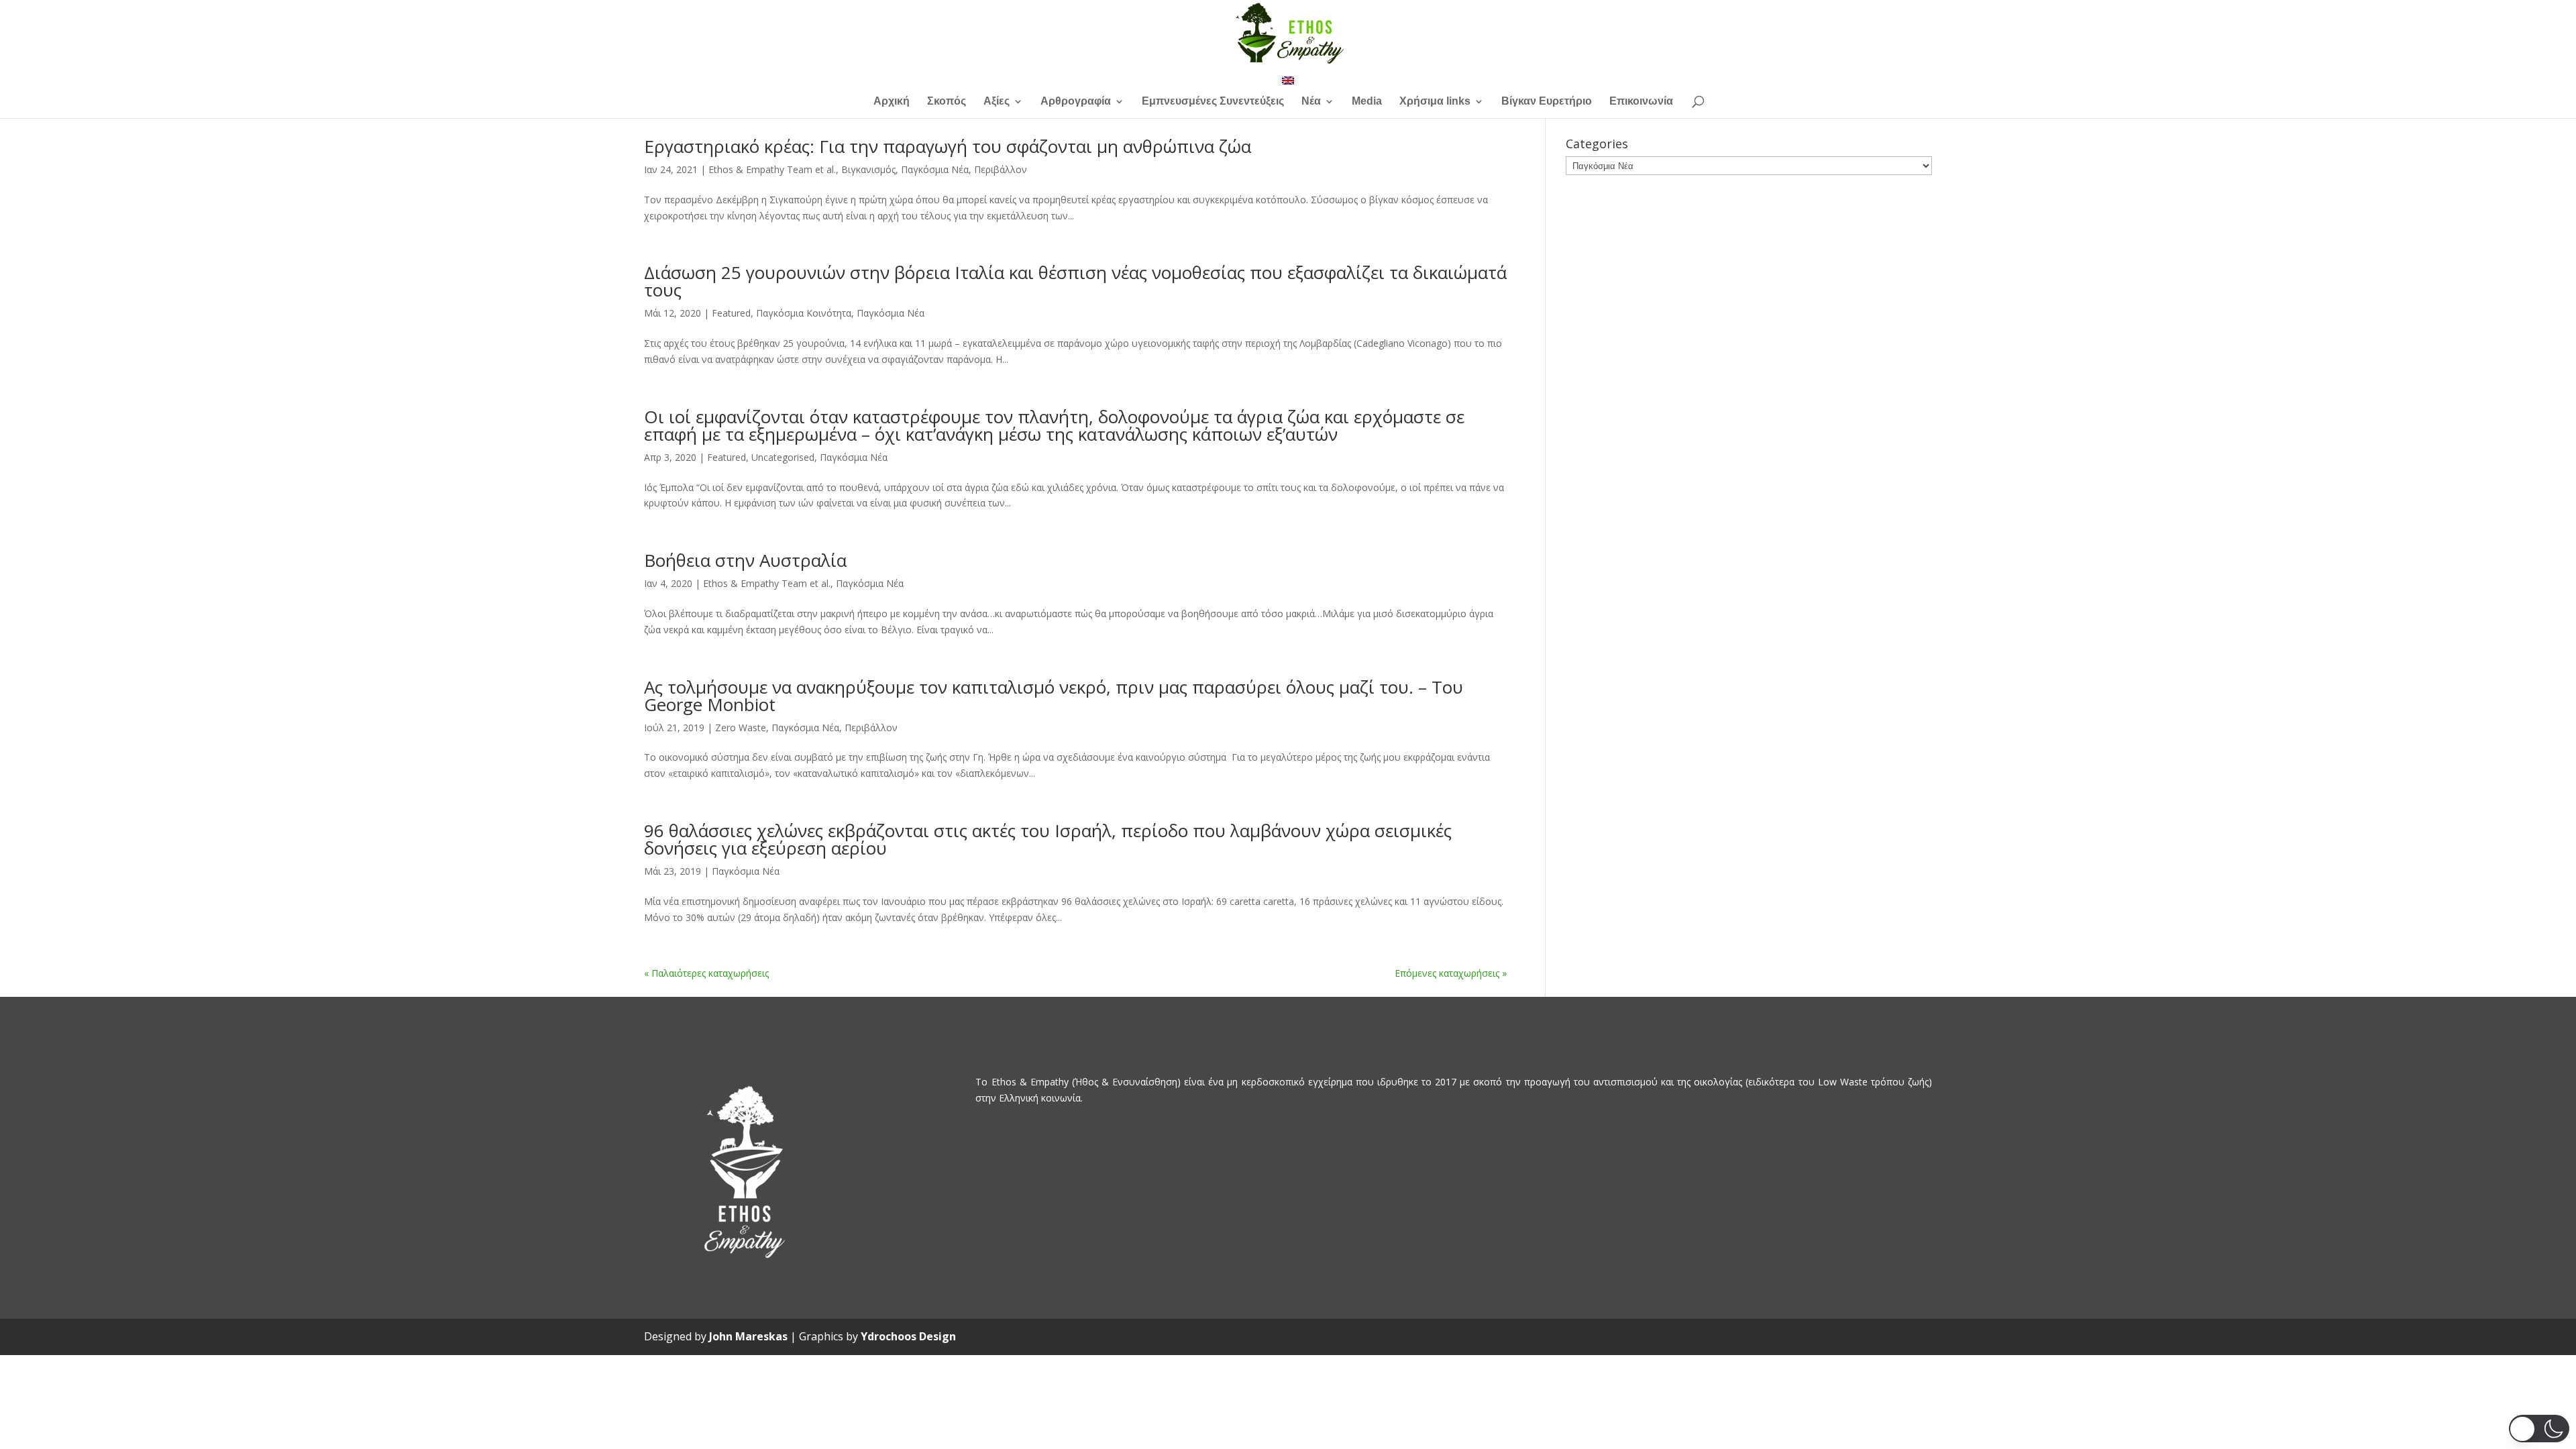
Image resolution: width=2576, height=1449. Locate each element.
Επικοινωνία (1641, 102)
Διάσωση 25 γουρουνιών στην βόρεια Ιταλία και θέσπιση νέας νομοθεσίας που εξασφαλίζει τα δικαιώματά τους (1075, 281)
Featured (731, 313)
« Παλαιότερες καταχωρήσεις (706, 973)
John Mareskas (748, 1336)
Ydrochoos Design (908, 1336)
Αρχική (892, 102)
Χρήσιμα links (1435, 102)
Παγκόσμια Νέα (935, 169)
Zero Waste (741, 728)
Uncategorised (783, 457)
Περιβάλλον (1001, 169)
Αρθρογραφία (1076, 102)
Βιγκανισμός (868, 169)
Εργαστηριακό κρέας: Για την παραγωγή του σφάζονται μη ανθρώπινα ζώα (948, 146)
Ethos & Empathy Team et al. (772, 169)
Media (1367, 102)
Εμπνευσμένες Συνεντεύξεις (1213, 102)
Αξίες (997, 102)
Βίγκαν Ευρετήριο (1547, 102)
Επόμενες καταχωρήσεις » (1451, 973)
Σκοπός (947, 102)
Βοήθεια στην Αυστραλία (745, 560)
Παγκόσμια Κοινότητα (804, 313)
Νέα (1311, 102)
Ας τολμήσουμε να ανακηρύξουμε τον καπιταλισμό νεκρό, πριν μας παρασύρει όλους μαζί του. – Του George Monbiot (1054, 696)
